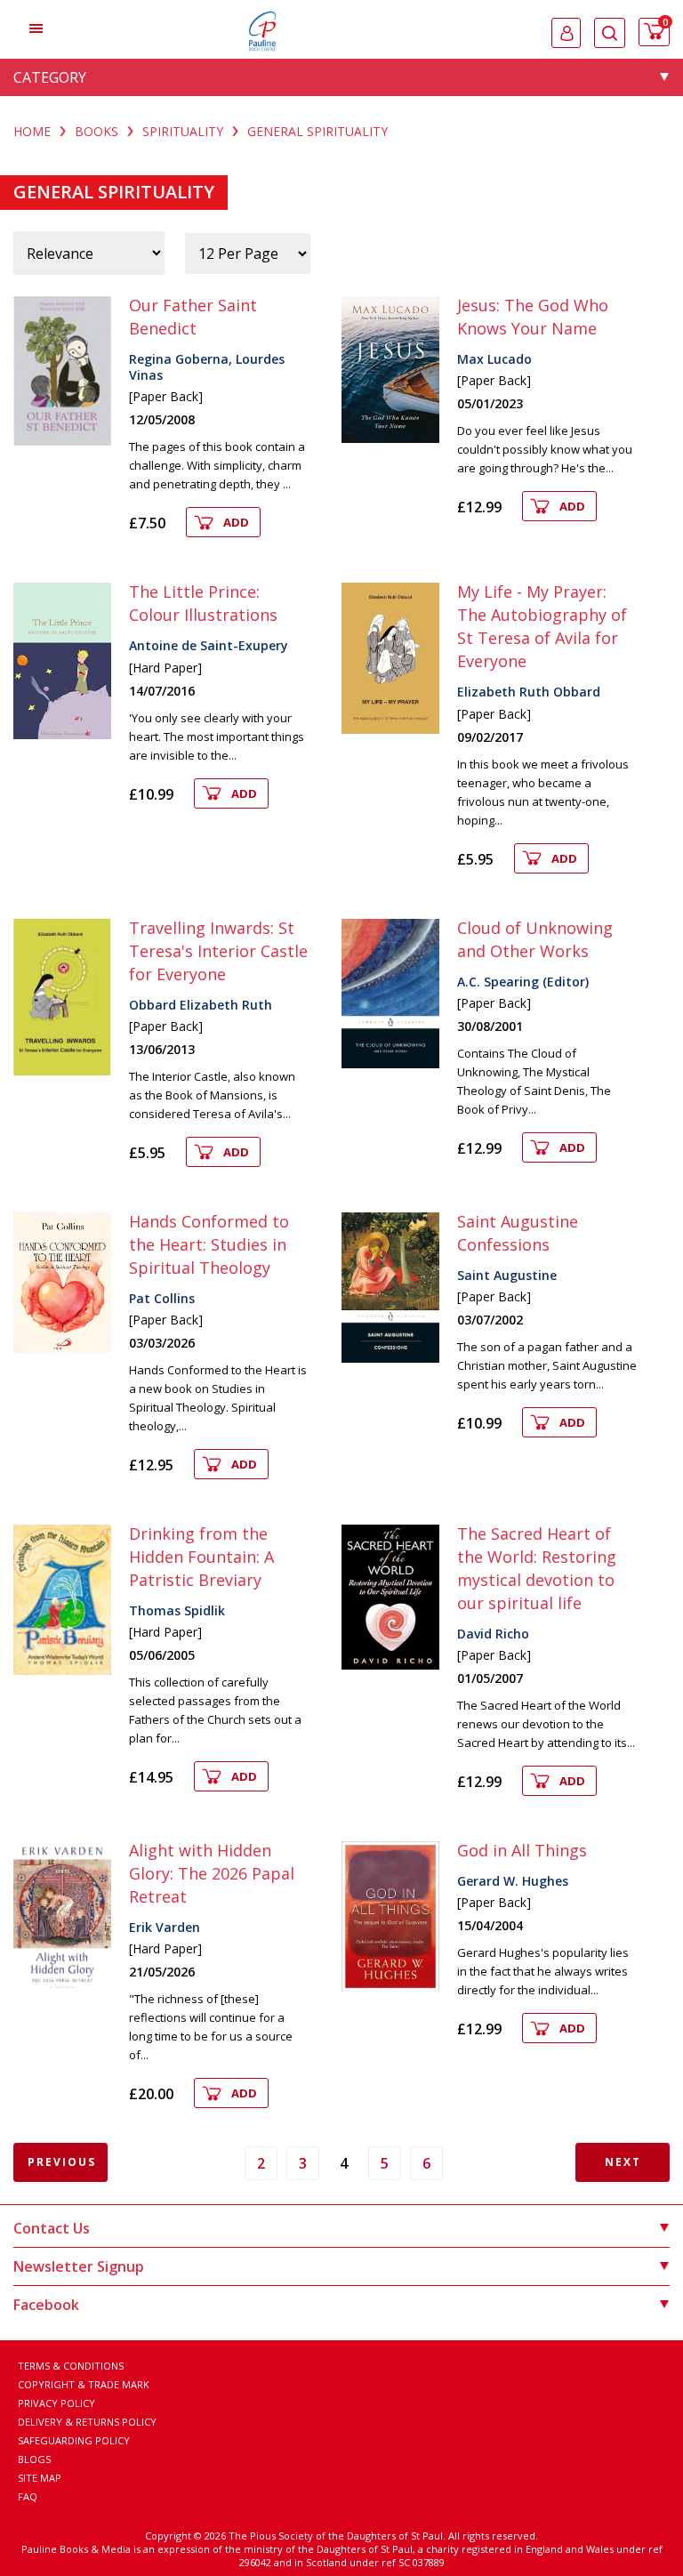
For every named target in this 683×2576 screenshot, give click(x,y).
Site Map (40, 2478)
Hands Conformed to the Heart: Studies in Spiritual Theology (209, 1244)
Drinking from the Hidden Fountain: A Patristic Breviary (201, 1557)
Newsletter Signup (79, 2266)
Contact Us (52, 2228)
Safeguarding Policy (74, 2440)
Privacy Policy (56, 2403)
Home (32, 131)
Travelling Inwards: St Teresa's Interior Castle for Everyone (218, 951)
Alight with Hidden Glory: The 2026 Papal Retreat (212, 1873)
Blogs (34, 2459)
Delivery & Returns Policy (87, 2422)
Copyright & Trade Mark (84, 2384)
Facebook (46, 2305)
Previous (62, 2162)
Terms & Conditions (71, 2366)
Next (623, 2162)
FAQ (28, 2496)
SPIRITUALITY (183, 131)
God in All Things (522, 1850)
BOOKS (96, 131)
